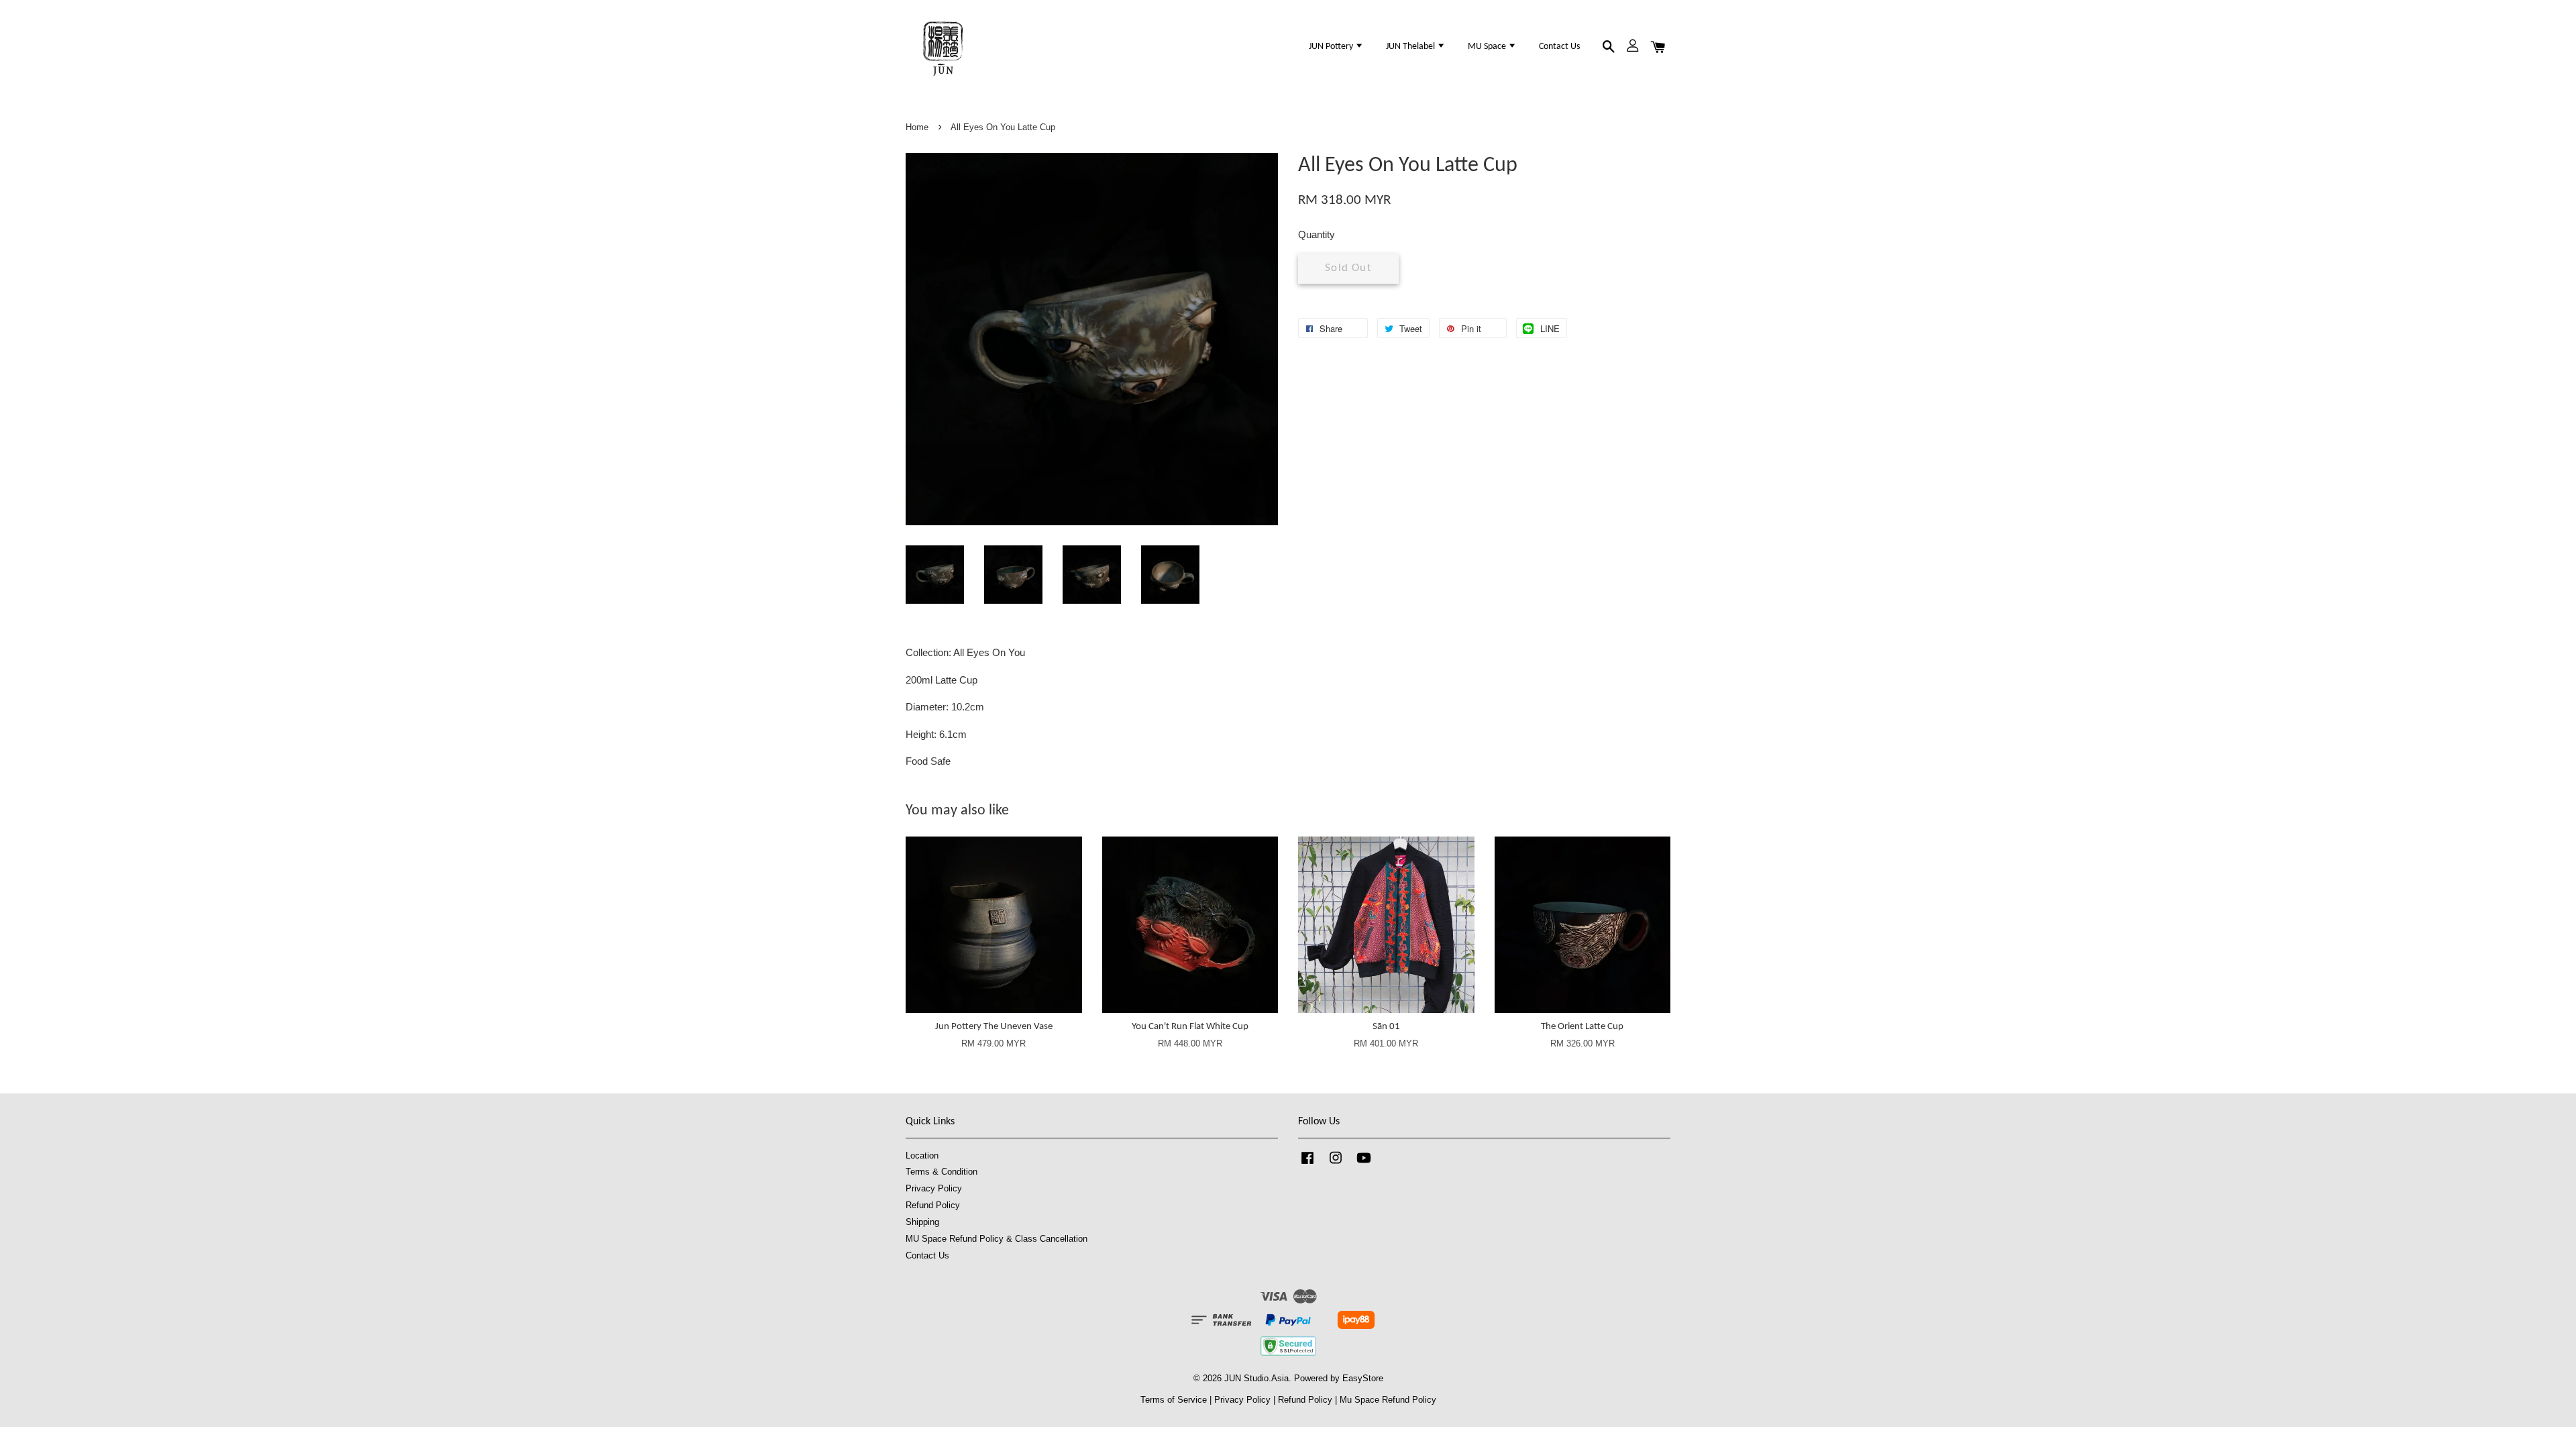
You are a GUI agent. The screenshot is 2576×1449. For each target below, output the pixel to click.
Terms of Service (1174, 1400)
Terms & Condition (942, 1172)
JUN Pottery (1332, 47)
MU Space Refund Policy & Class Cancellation (997, 1239)
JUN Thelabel (1411, 47)
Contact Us (1559, 47)
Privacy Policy (934, 1188)
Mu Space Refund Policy (1388, 1400)
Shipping (922, 1222)
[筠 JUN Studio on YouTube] (1364, 1164)
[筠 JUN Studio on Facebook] (1307, 1164)
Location (922, 1156)
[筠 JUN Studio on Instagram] (1336, 1164)
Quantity (1317, 234)
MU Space (1488, 47)
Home (917, 127)
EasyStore (1363, 1378)
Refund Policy (933, 1205)
